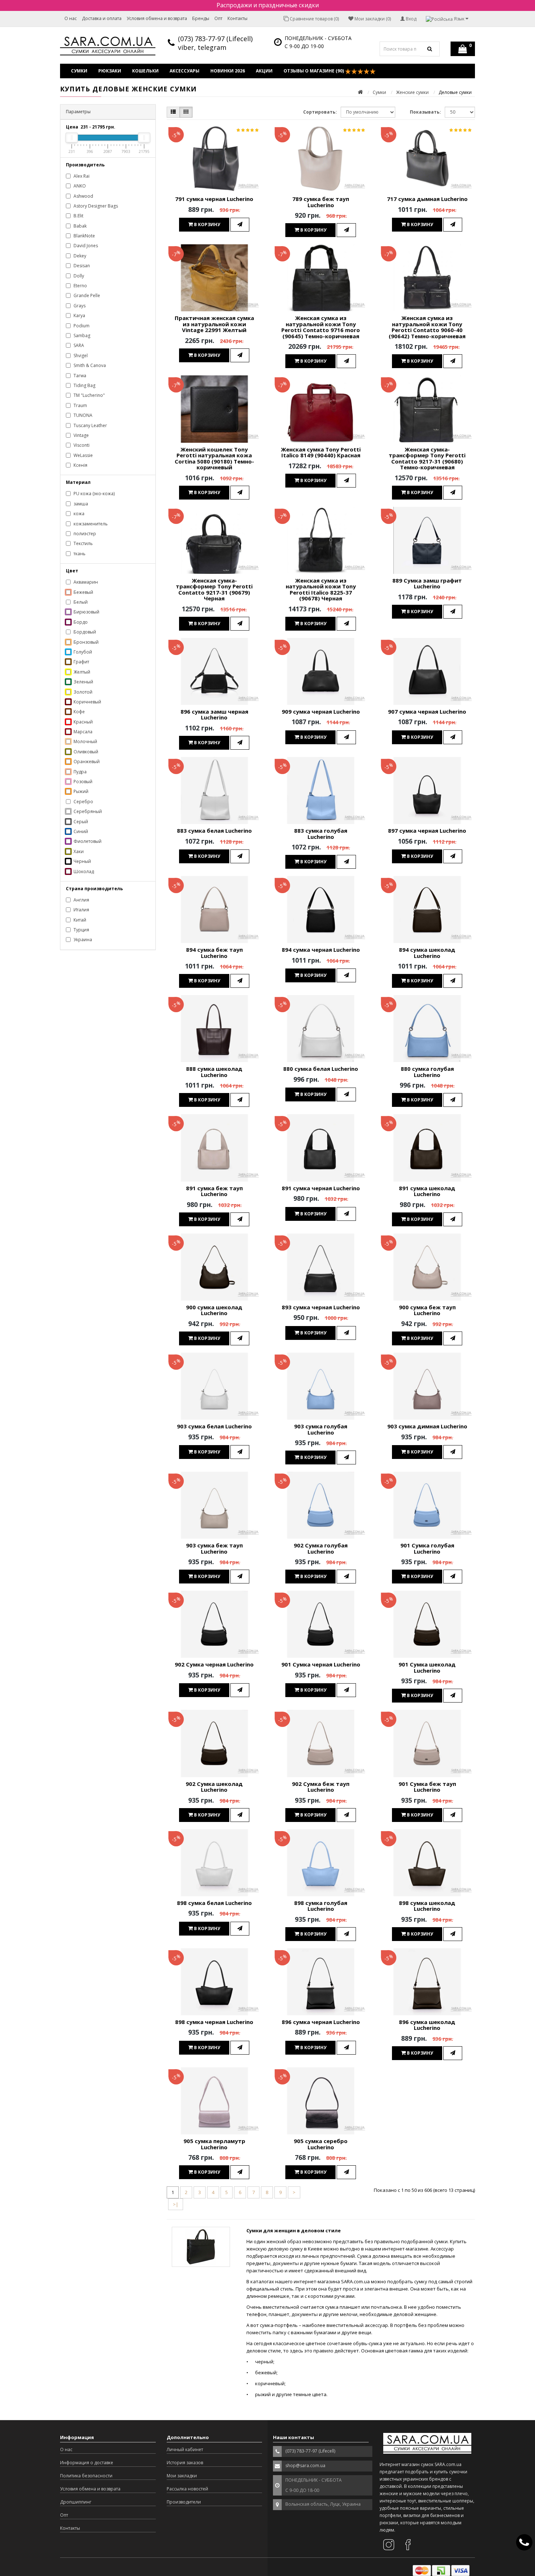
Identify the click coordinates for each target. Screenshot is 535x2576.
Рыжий (80, 791)
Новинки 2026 (228, 71)
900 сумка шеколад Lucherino (214, 1310)
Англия (81, 900)
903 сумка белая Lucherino (214, 1426)
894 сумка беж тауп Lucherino (214, 953)
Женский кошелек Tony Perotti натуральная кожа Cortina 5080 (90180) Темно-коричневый (214, 458)
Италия (81, 910)
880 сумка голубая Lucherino (427, 1072)
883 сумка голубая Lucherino (321, 834)
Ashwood (83, 196)
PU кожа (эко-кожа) (94, 494)
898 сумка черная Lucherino (214, 2022)
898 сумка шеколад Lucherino (427, 1906)
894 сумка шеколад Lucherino (427, 953)
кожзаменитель (90, 524)
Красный (83, 722)
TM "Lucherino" (89, 395)
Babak (80, 226)
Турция (81, 930)
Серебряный (87, 811)
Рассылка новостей (187, 2489)
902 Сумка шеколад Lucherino (214, 1787)
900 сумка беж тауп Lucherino (427, 1310)
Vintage (81, 435)
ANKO (79, 186)
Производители (184, 2502)
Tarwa (79, 376)
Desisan (81, 266)
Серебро (83, 802)
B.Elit (78, 216)
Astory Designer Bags (95, 206)
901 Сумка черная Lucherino (321, 1664)
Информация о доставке (87, 2463)
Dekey (79, 256)
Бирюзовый (86, 612)
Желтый (81, 672)
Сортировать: (320, 112)
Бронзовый (86, 642)
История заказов (185, 2463)
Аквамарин (85, 582)
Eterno (80, 286)
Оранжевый (86, 762)
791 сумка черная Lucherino (214, 199)
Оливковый (85, 752)
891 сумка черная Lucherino (321, 1188)
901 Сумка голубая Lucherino (427, 1548)
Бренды (201, 18)
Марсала (82, 732)
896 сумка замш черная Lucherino (214, 715)
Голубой (82, 652)
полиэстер (84, 534)
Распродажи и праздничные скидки (268, 5)
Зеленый (83, 682)
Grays (79, 306)
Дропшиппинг (76, 2502)
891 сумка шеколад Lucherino (427, 1191)
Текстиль (83, 543)
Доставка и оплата (102, 18)
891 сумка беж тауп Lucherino (214, 1191)
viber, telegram (202, 47)
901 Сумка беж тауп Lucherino (427, 1787)
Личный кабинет (185, 2449)
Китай (79, 920)
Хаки (78, 851)
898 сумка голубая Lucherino (321, 1906)
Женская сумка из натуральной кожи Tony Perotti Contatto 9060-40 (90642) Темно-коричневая (427, 327)
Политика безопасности (86, 2476)
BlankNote (84, 236)
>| (176, 2204)
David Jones (85, 246)
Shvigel (80, 356)
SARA (78, 345)
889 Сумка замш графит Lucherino (427, 583)
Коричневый (87, 702)
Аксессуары (185, 71)
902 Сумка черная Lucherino (214, 1664)
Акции (264, 71)
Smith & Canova (89, 365)
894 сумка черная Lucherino (321, 950)
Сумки (79, 71)
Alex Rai (81, 176)
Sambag (81, 336)
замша (80, 504)
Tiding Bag (84, 385)
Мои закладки (182, 2476)
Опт (218, 18)
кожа (78, 514)
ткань (79, 554)
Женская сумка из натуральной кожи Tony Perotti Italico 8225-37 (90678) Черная (321, 589)
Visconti (81, 445)
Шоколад (83, 871)
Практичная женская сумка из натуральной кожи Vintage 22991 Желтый (214, 324)
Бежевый (83, 592)
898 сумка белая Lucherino (214, 1903)
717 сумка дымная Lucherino (427, 199)
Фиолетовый (87, 841)
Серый (80, 822)
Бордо (80, 622)
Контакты (237, 18)
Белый (80, 602)
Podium (81, 326)
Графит (81, 662)
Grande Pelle (86, 295)
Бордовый (84, 632)
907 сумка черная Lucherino (427, 711)
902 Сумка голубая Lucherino (321, 1548)
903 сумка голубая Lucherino (321, 1429)
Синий (80, 831)
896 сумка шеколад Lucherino (427, 2025)
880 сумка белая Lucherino (321, 1069)
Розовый (82, 782)
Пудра (80, 772)
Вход (411, 19)
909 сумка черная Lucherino (321, 711)
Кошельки (145, 71)
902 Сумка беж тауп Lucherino (321, 1787)
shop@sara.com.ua (305, 2465)
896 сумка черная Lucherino (321, 2022)
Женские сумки (412, 92)
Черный (82, 861)
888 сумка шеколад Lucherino (214, 1072)
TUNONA (82, 415)
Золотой (82, 692)
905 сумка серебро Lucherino (321, 2144)
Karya (79, 315)
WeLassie (83, 455)
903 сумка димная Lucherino (427, 1426)
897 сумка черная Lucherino (427, 831)
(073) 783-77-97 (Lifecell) (215, 39)
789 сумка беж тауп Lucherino (321, 202)
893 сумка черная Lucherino (321, 1307)
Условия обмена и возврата (157, 18)
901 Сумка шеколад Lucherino (427, 1667)
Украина (82, 940)
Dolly (78, 276)
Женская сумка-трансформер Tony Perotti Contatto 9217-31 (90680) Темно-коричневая (427, 458)
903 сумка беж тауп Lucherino (214, 1548)
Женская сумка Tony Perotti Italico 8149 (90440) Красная (321, 452)
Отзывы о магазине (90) (314, 71)
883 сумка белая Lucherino (214, 831)
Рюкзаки (110, 71)
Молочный (85, 741)
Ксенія (80, 465)
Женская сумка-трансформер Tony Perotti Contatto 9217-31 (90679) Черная (214, 589)
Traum (80, 405)
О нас (71, 18)
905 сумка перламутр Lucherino (214, 2144)
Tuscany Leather (90, 425)
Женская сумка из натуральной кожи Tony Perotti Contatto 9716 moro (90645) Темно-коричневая (321, 327)
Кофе (79, 712)
